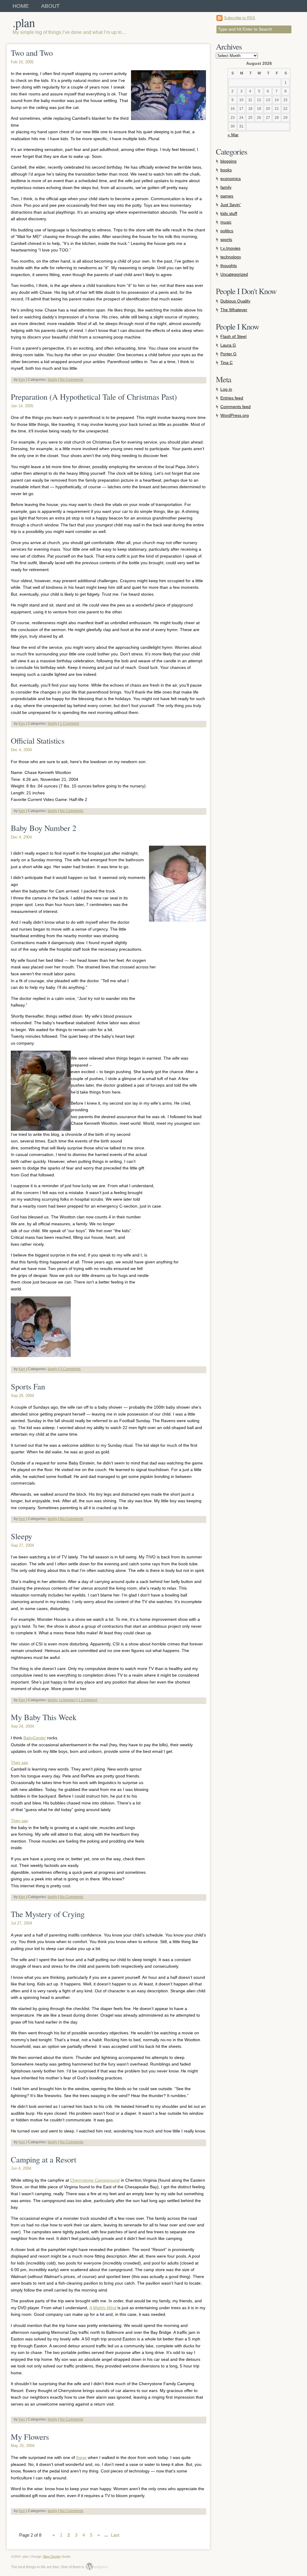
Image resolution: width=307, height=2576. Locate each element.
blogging (228, 161)
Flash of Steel (233, 336)
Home (21, 6)
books (226, 170)
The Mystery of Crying (48, 1914)
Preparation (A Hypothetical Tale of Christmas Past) (94, 397)
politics (227, 231)
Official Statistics (38, 741)
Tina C (227, 363)
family (52, 380)
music (226, 222)
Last (115, 2535)
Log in (226, 389)
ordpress (97, 2567)
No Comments (72, 380)
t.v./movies (67, 1700)
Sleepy (21, 1536)
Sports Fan (28, 1386)
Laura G (228, 345)
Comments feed (235, 407)
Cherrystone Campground (95, 2180)
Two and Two (32, 53)
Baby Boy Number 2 (43, 828)
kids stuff (229, 213)
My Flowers (30, 2437)
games (227, 196)
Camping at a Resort (43, 2159)
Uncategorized (234, 274)
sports (226, 239)
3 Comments (70, 1369)
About (50, 6)
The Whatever (234, 310)
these (81, 2457)
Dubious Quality (235, 301)
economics (231, 179)
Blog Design (52, 2556)
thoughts (229, 266)
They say (19, 1762)
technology (231, 257)
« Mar (233, 135)
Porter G (228, 354)
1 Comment (69, 724)
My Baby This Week (44, 1717)
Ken (22, 380)
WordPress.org (235, 415)
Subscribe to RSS (240, 18)
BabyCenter (35, 1738)
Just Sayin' (231, 205)
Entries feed (232, 398)
